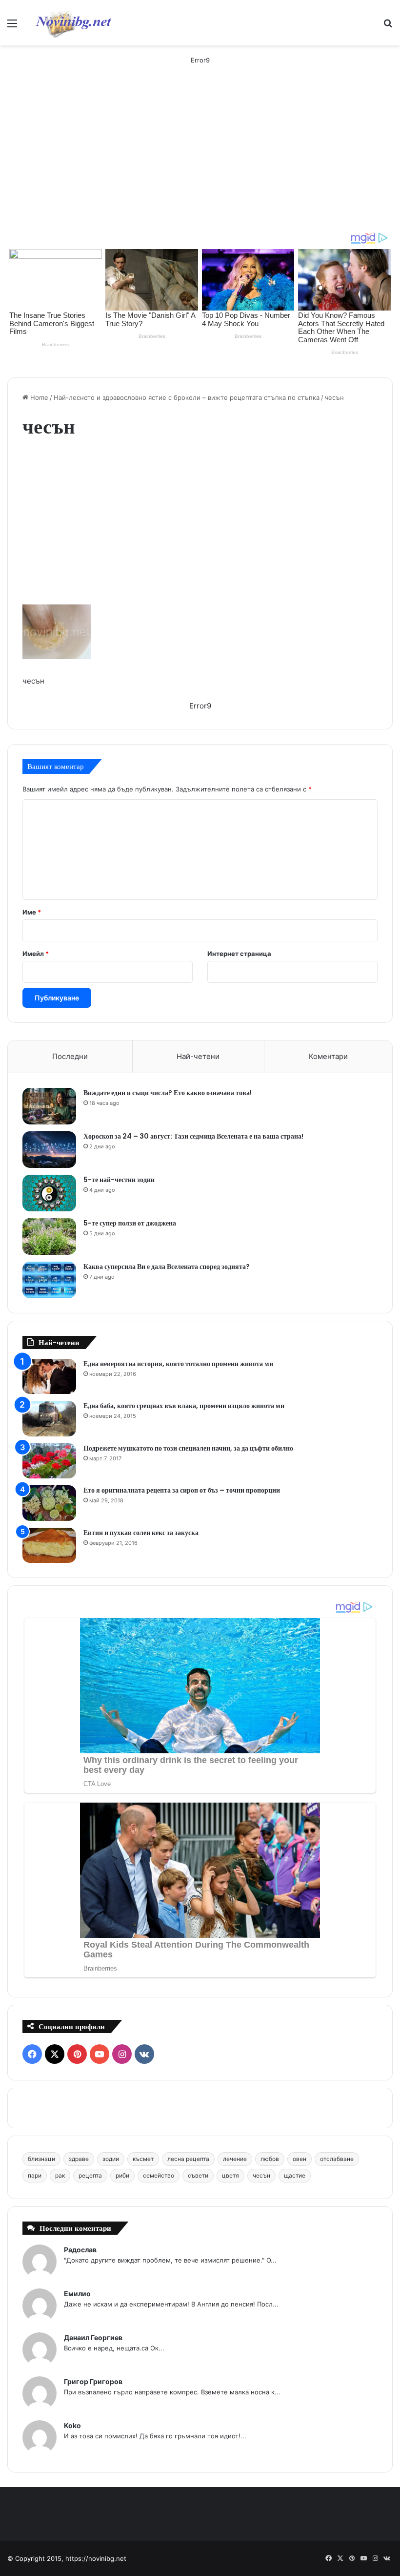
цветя (230, 2175)
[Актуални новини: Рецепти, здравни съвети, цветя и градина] (73, 23)
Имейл (36, 954)
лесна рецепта (188, 2159)
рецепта (90, 2175)
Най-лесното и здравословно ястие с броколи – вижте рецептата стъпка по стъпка (187, 397)
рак (60, 2175)
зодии (111, 2159)
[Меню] (12, 27)
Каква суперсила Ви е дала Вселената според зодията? (167, 1267)
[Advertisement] (200, 158)
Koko (72, 2425)
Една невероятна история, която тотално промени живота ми (178, 1364)
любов (270, 2159)
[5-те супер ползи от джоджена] (49, 1236)
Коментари (328, 1056)
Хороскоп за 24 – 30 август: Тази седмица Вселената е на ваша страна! (193, 1136)
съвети (198, 2175)
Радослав (80, 2250)
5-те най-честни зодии (119, 1180)
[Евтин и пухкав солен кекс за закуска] (49, 1546)
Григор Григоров (93, 2381)
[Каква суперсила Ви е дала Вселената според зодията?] (49, 1280)
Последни (70, 1056)
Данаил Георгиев (93, 2337)
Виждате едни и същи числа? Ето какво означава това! (168, 1093)
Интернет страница (239, 954)
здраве (79, 2159)
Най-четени (198, 1056)
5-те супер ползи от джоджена (130, 1223)
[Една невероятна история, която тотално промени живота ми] (49, 1377)
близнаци (41, 2159)
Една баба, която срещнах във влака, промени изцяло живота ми (184, 1406)
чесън (261, 2175)
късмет (143, 2159)
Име (32, 912)
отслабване (337, 2159)
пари (35, 2175)
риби (122, 2175)
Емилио (77, 2294)
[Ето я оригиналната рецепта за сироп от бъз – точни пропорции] (49, 1503)
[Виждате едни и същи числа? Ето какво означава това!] (49, 1106)
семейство (159, 2175)
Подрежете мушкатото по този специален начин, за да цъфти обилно (188, 1448)
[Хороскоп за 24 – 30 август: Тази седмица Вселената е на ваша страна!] (49, 1150)
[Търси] (388, 27)
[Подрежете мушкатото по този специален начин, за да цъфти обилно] (49, 1461)
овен (300, 2159)
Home (38, 397)
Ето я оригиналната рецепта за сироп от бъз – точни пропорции (182, 1490)
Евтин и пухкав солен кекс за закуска (141, 1533)
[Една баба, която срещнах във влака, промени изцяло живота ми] (49, 1419)
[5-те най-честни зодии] (49, 1193)
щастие (295, 2175)
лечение (235, 2159)
